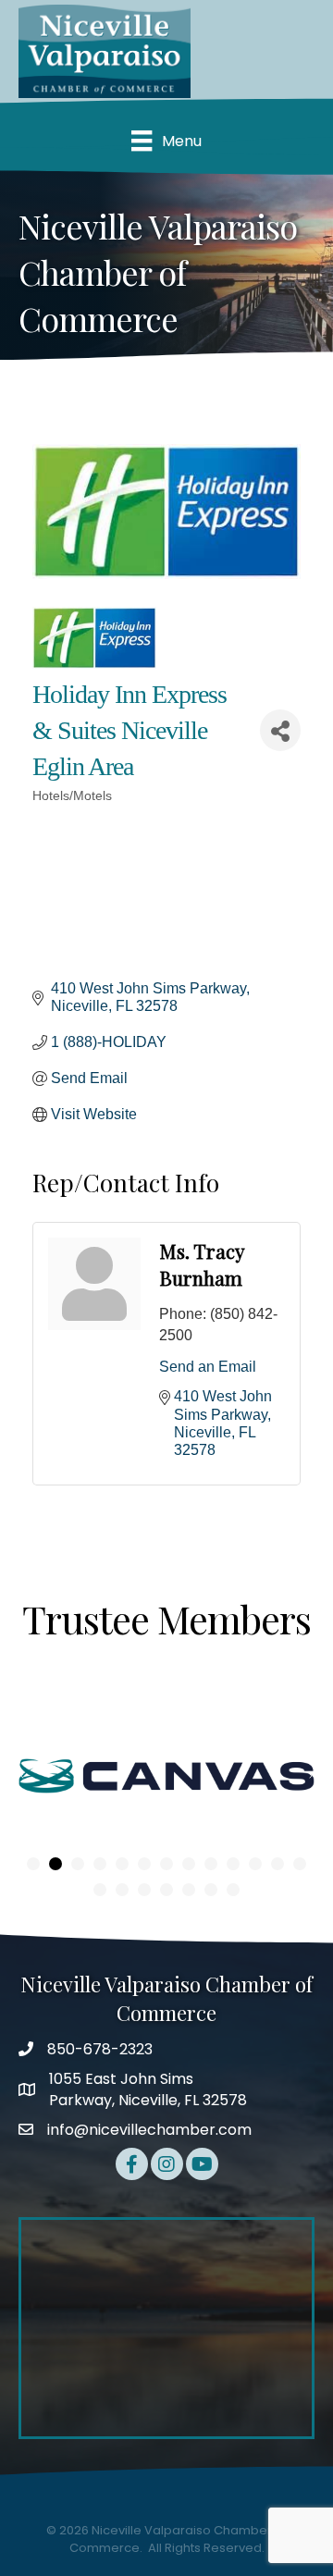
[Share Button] (280, 730)
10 (233, 1864)
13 (300, 1864)
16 (144, 1890)
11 (255, 1864)
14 (100, 1890)
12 (277, 1864)
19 (211, 1890)
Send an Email (208, 1367)
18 (189, 1890)
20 (233, 1890)
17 (166, 1890)
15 (122, 1890)
